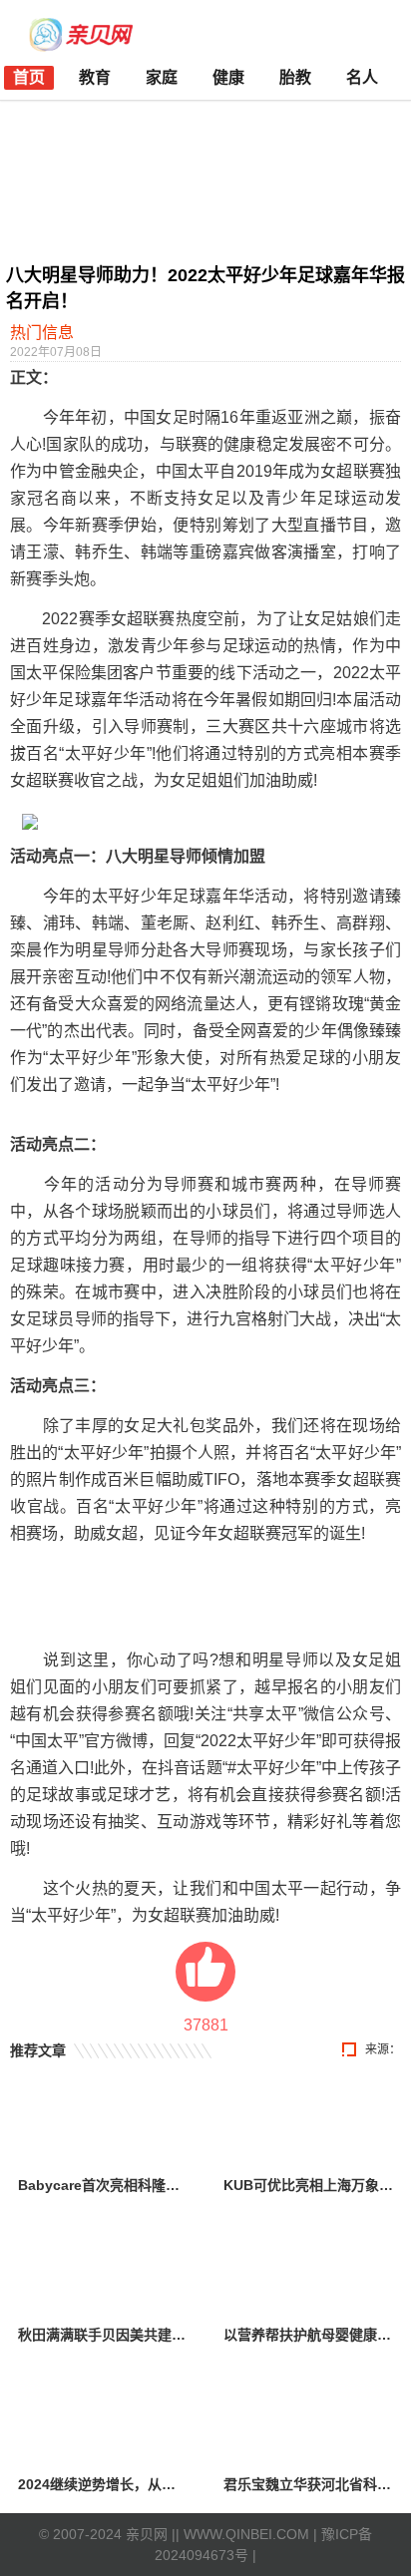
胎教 (295, 77)
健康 (228, 77)
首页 (29, 77)
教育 (95, 77)
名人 (362, 77)
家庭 (162, 77)
